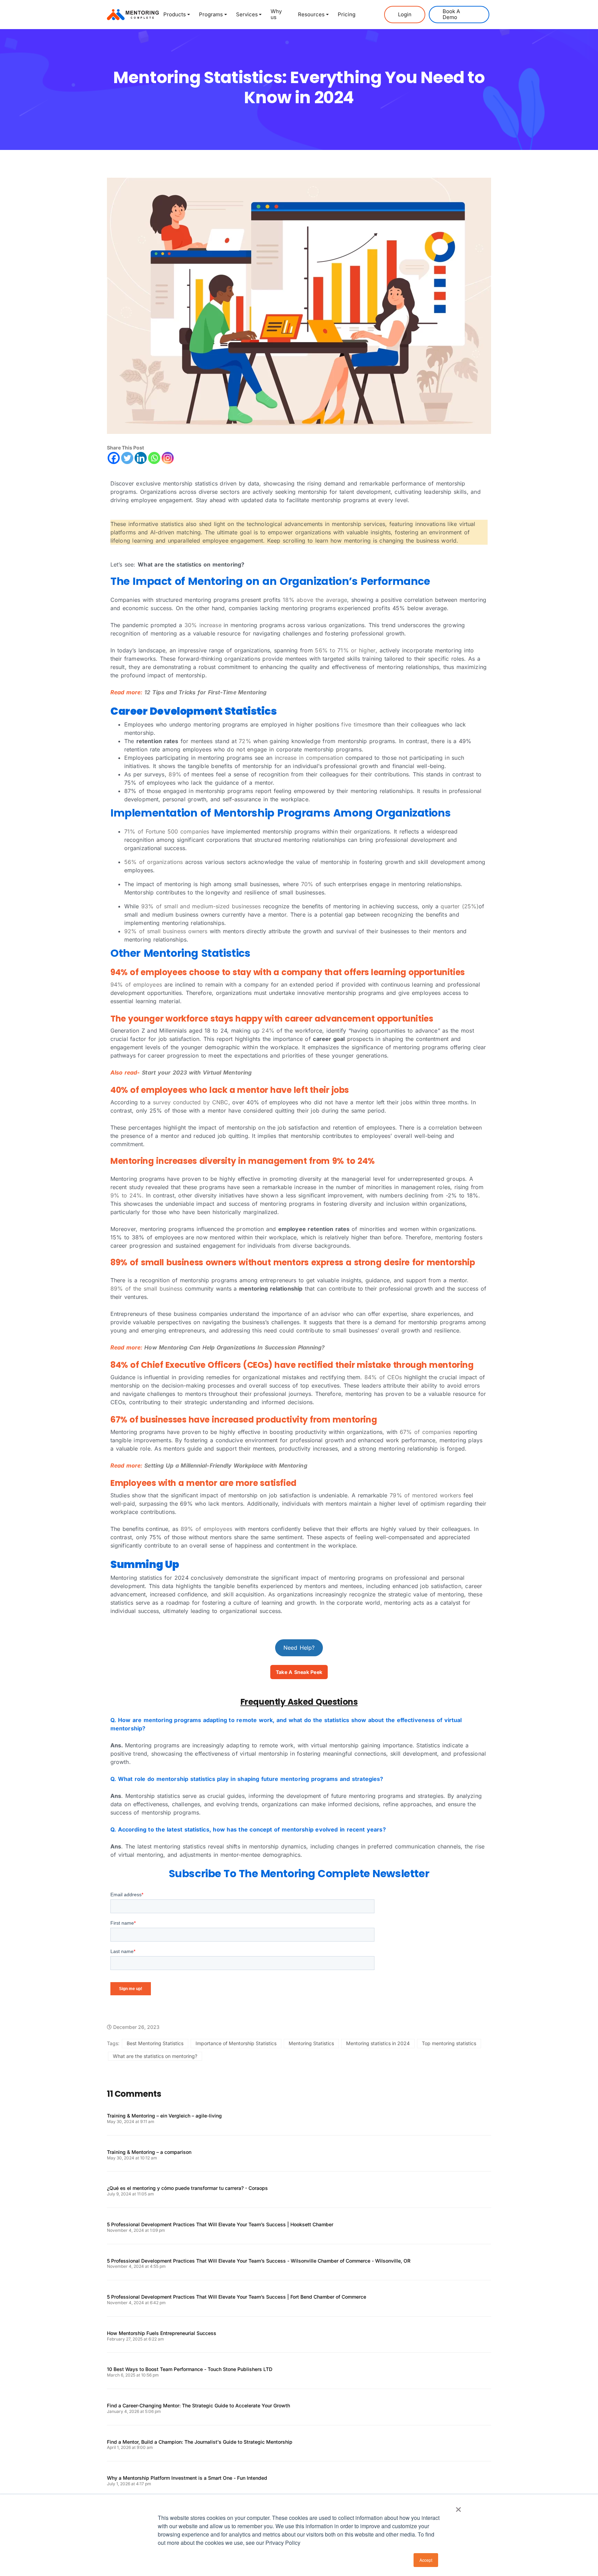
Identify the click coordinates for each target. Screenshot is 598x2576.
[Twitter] (127, 458)
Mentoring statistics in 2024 (378, 2043)
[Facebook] (114, 458)
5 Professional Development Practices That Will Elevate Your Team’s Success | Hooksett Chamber (220, 2225)
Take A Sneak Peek (299, 1672)
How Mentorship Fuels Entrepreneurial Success (162, 2333)
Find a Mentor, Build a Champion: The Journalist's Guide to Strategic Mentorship (200, 2442)
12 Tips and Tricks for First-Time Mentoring (205, 692)
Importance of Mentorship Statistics (236, 2043)
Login (405, 14)
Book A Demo (451, 14)
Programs (211, 14)
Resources (311, 14)
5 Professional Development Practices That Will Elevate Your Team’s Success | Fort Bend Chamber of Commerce (237, 2297)
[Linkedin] (141, 458)
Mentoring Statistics (311, 2043)
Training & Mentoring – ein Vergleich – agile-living (164, 2116)
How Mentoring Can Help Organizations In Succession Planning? (234, 1347)
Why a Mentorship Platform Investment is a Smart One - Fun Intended (187, 2478)
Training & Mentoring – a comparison (149, 2152)
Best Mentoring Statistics (155, 2043)
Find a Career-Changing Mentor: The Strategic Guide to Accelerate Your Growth (198, 2406)
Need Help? (299, 1648)
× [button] (458, 2507)
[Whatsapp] (154, 458)
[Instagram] (168, 458)
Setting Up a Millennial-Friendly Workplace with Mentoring (226, 1465)
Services (247, 14)
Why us (276, 14)
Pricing (347, 14)
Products (175, 14)
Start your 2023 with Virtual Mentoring (197, 1072)
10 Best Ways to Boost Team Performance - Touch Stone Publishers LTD (190, 2369)
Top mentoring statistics (449, 2043)
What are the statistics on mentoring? (155, 2056)
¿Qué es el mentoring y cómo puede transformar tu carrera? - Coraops (187, 2188)
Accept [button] (426, 2560)
